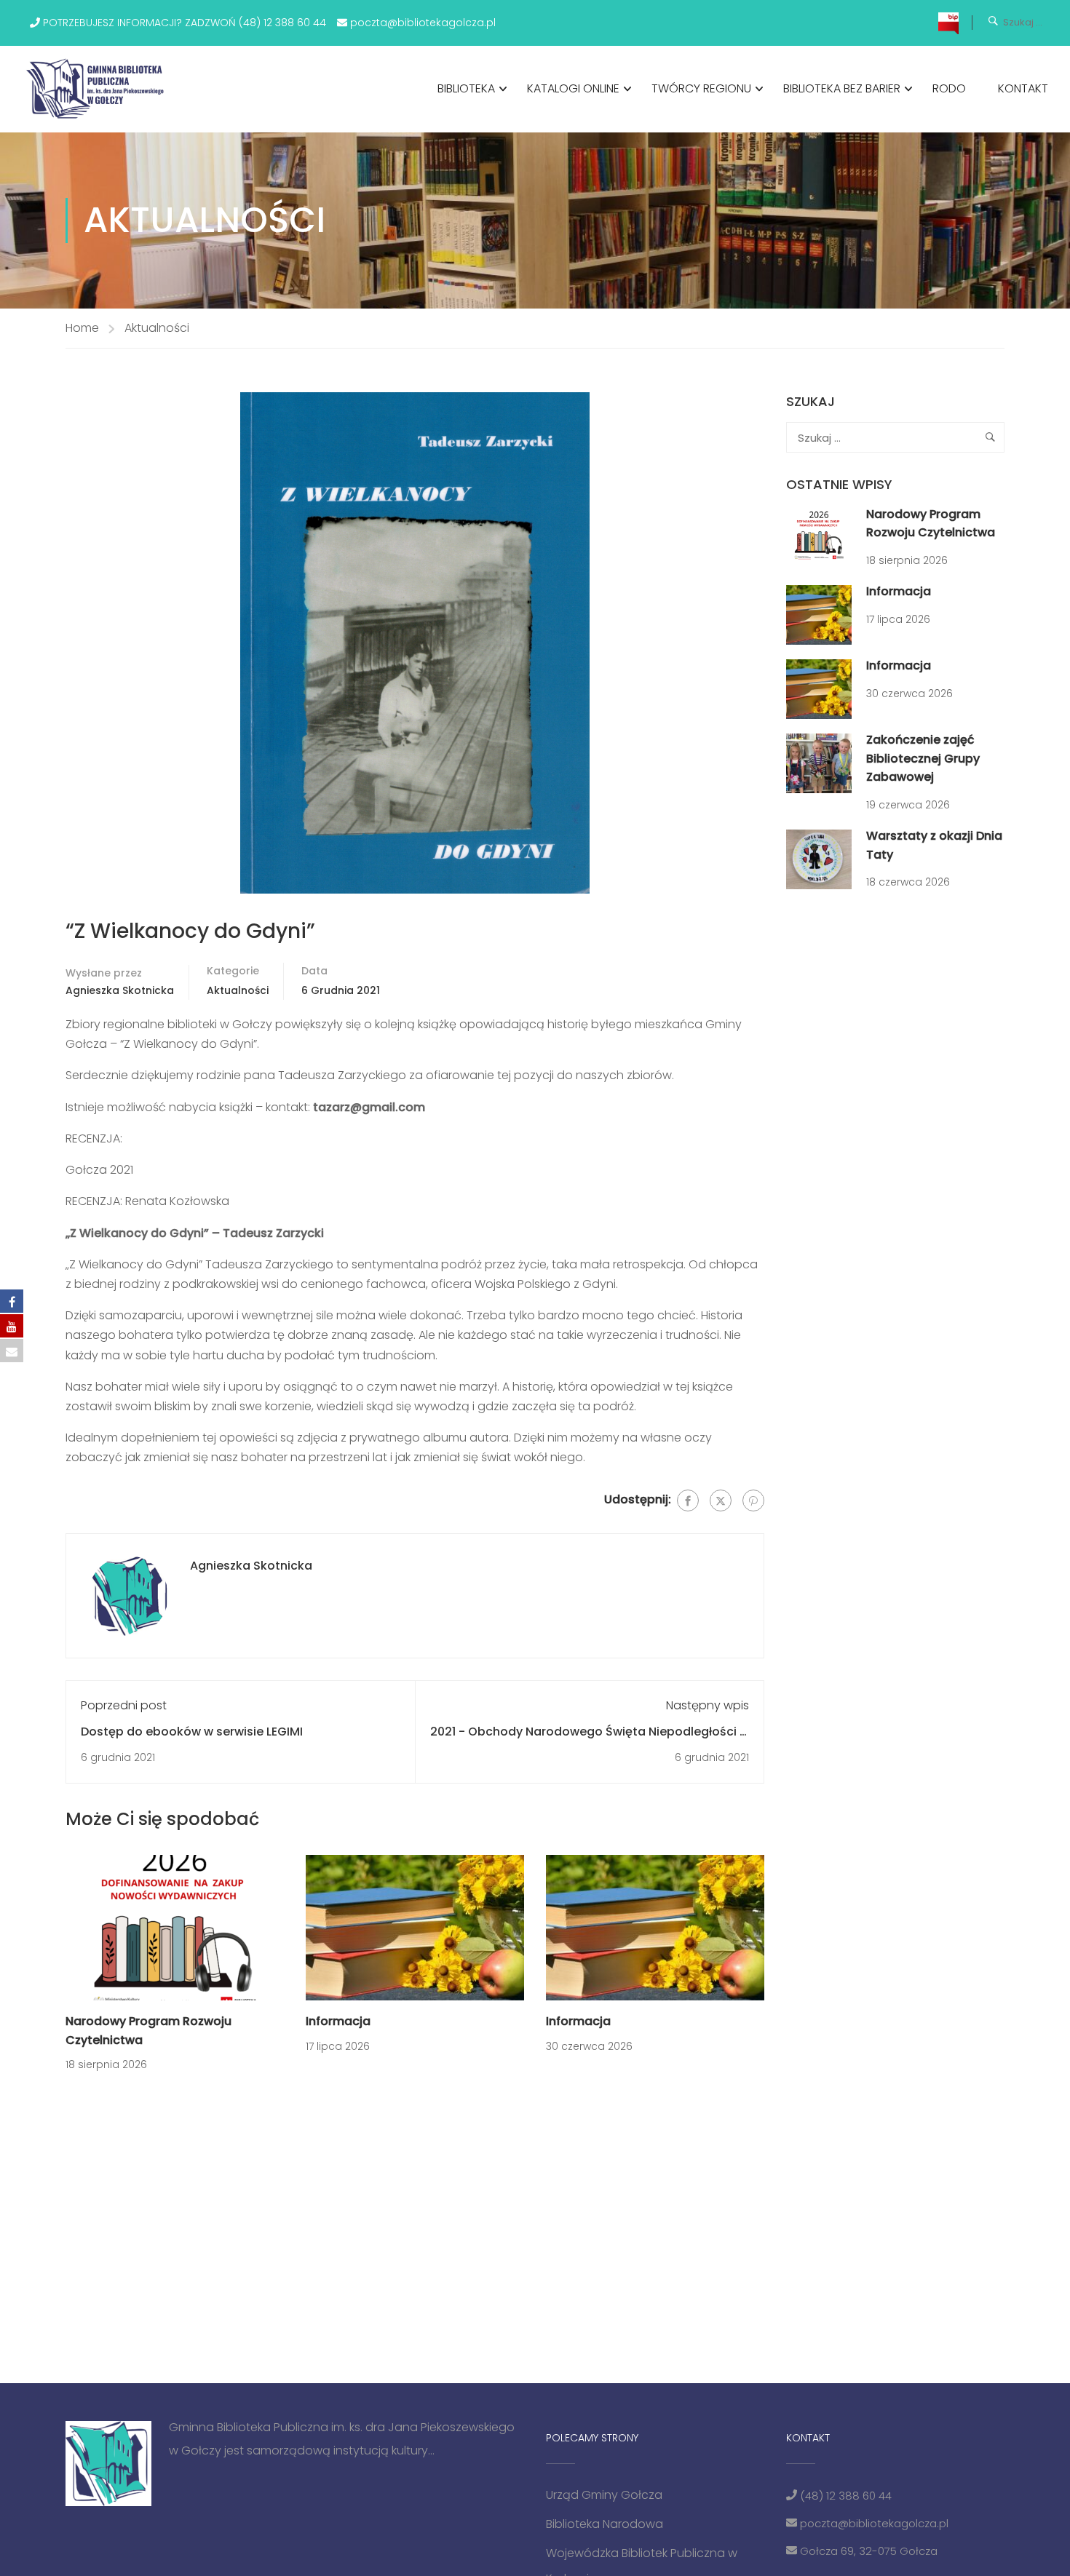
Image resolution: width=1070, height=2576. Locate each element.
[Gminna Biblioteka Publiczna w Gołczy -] (99, 89)
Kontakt (1023, 88)
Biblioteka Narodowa (605, 2524)
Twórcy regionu (701, 88)
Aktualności (157, 328)
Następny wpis (708, 1705)
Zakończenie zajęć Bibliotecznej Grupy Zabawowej (923, 758)
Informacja (338, 2021)
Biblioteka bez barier (842, 88)
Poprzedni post (124, 1705)
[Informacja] (415, 1927)
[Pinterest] (753, 1500)
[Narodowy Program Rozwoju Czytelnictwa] (175, 1927)
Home (82, 328)
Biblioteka (466, 88)
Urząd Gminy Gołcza (604, 2495)
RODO (949, 88)
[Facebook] (688, 1500)
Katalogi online (573, 88)
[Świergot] (721, 1500)
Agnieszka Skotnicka (120, 990)
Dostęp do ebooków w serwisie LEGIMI (192, 1732)
